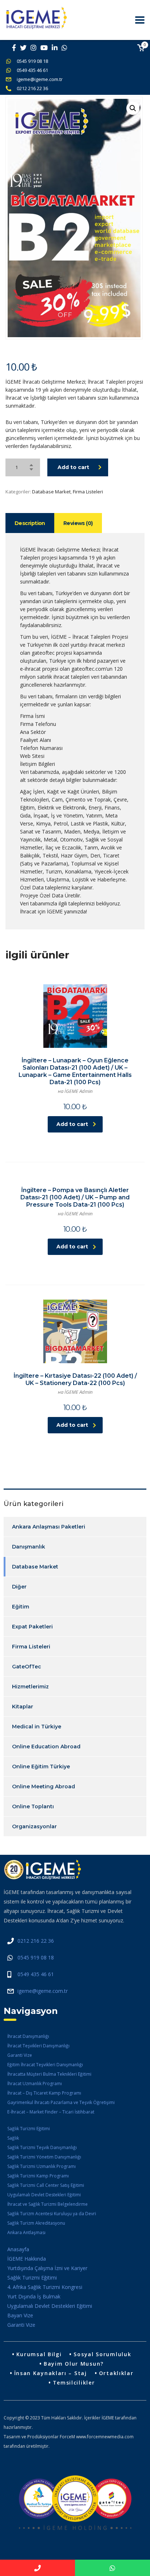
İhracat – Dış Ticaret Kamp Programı (44, 2093)
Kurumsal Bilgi (39, 2354)
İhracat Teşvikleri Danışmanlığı (38, 2046)
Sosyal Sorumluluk (102, 2354)
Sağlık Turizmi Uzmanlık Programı (42, 2166)
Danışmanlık (29, 1547)
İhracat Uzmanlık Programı (35, 2084)
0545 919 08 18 (32, 61)
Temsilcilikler (74, 2383)
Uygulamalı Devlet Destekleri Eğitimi (44, 2195)
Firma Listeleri (88, 492)
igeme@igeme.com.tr (40, 79)
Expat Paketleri (32, 1627)
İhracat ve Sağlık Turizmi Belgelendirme (48, 2204)
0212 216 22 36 (32, 88)
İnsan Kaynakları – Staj (51, 2373)
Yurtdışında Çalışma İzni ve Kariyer (47, 2268)
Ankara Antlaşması (26, 2232)
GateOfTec (27, 1667)
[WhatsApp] (112, 2568)
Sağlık (13, 2138)
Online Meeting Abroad (44, 1786)
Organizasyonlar (34, 1826)
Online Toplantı (33, 1806)
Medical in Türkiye (37, 1727)
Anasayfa (18, 2249)
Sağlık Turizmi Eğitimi (29, 2129)
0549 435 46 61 (32, 70)
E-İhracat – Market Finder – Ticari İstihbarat (51, 2112)
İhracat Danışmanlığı (28, 2036)
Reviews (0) (78, 523)
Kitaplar (23, 1707)
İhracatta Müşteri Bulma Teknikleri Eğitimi (49, 2074)
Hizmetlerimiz (30, 1687)
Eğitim (21, 1607)
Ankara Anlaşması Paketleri (49, 1527)
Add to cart (73, 467)
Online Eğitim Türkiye (41, 1767)
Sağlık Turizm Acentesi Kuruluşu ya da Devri (52, 2214)
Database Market (51, 492)
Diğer (19, 1587)
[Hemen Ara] (37, 2568)
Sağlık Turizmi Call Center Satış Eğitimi (46, 2185)
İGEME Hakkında (27, 2259)
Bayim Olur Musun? (74, 2364)
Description (30, 523)
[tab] (30, 523)
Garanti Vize (20, 2055)
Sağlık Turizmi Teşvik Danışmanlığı (42, 2147)
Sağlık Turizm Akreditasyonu (36, 2223)
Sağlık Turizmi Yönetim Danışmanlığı (44, 2157)
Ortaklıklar (116, 2373)
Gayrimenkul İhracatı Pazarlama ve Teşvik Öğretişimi (61, 2102)
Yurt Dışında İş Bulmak (34, 2296)
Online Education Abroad (46, 1747)
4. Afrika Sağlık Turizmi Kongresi (45, 2287)
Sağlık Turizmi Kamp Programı (38, 2176)
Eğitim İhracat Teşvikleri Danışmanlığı (45, 2065)
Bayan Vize (20, 2315)
